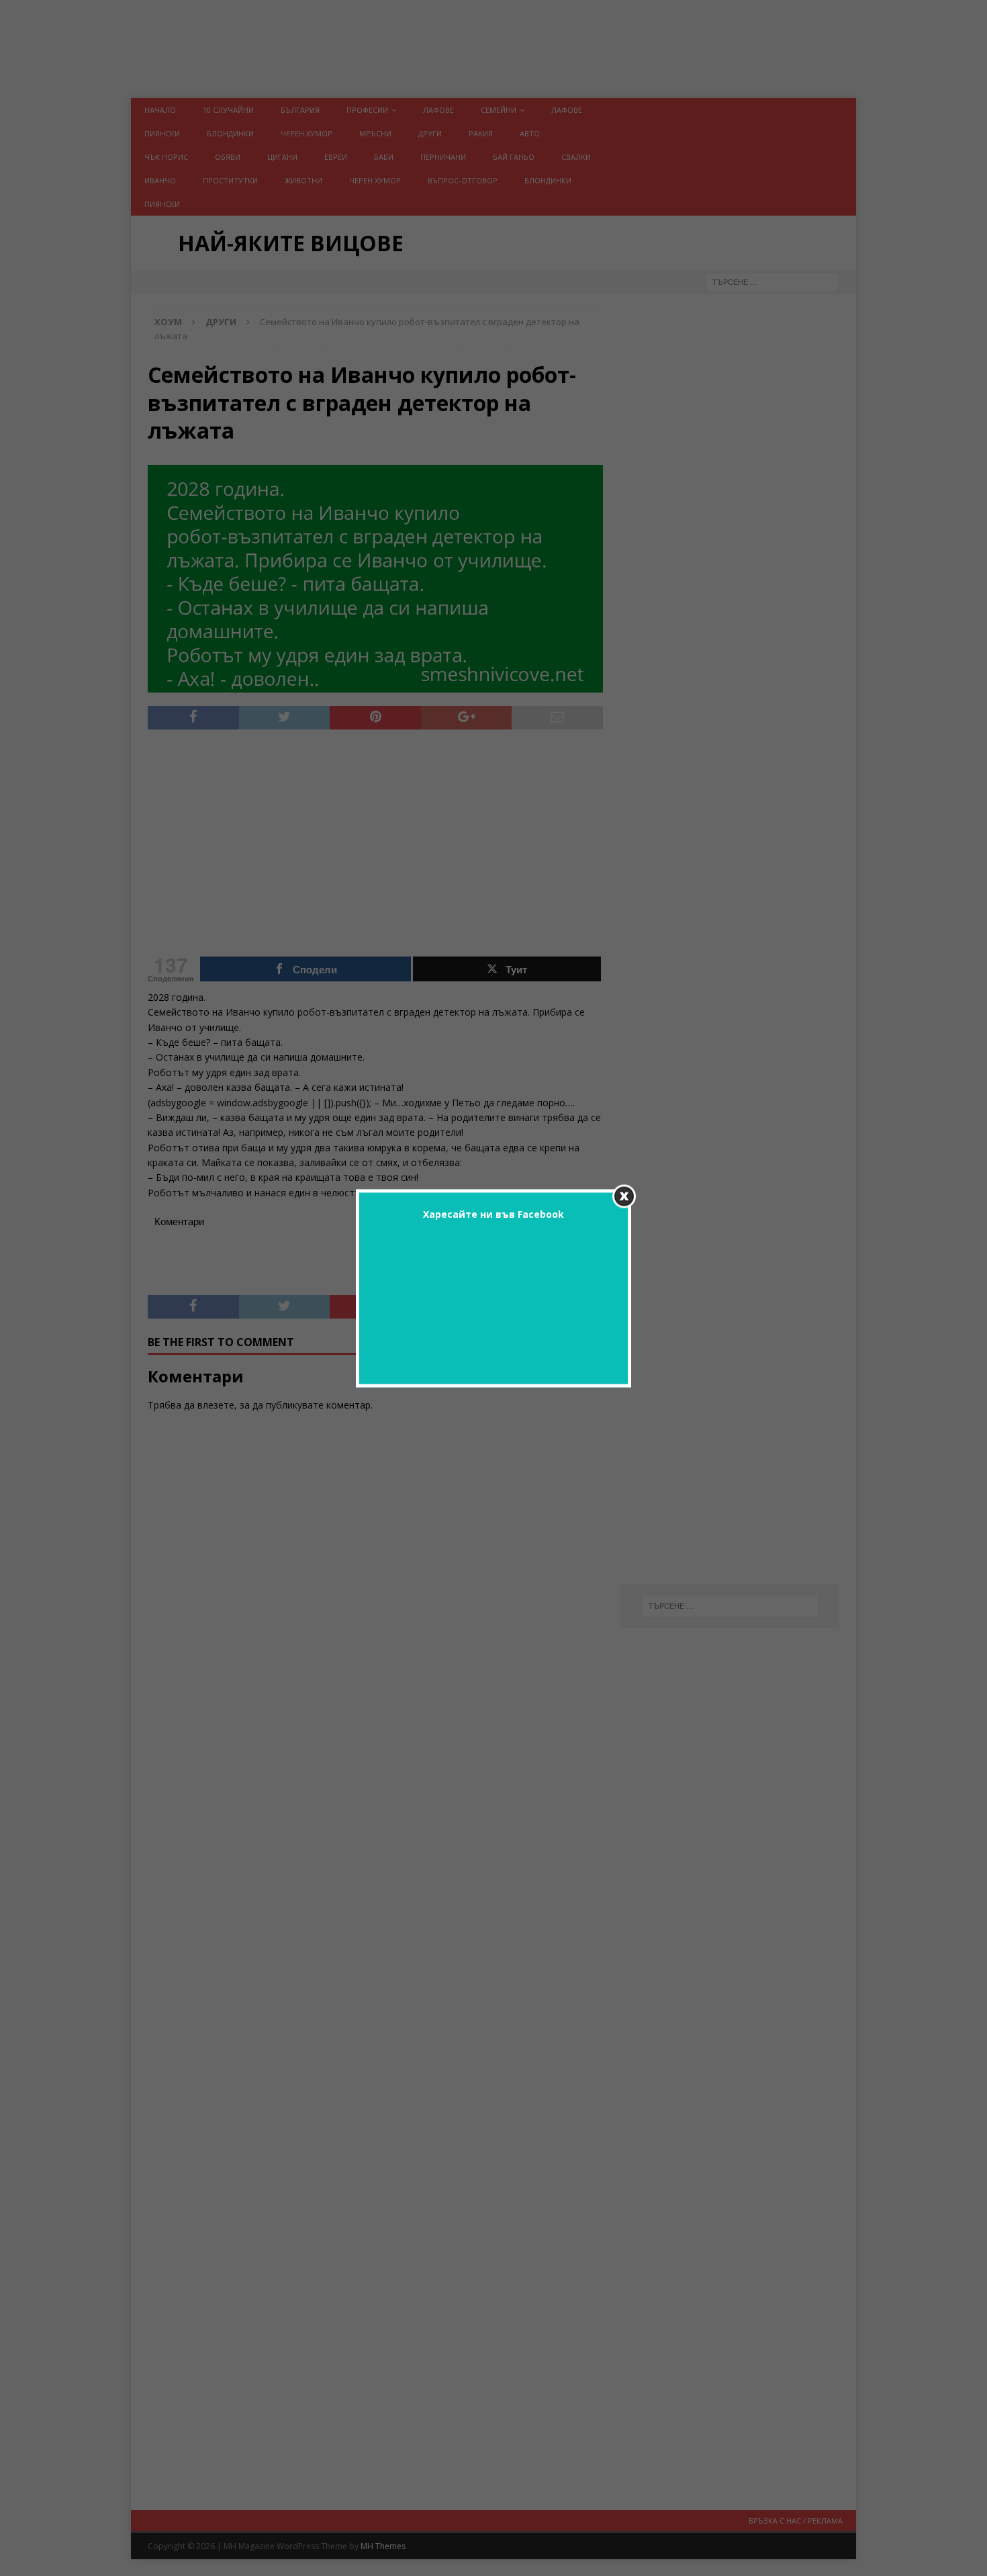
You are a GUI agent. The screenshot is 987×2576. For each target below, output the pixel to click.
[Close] (624, 1196)
